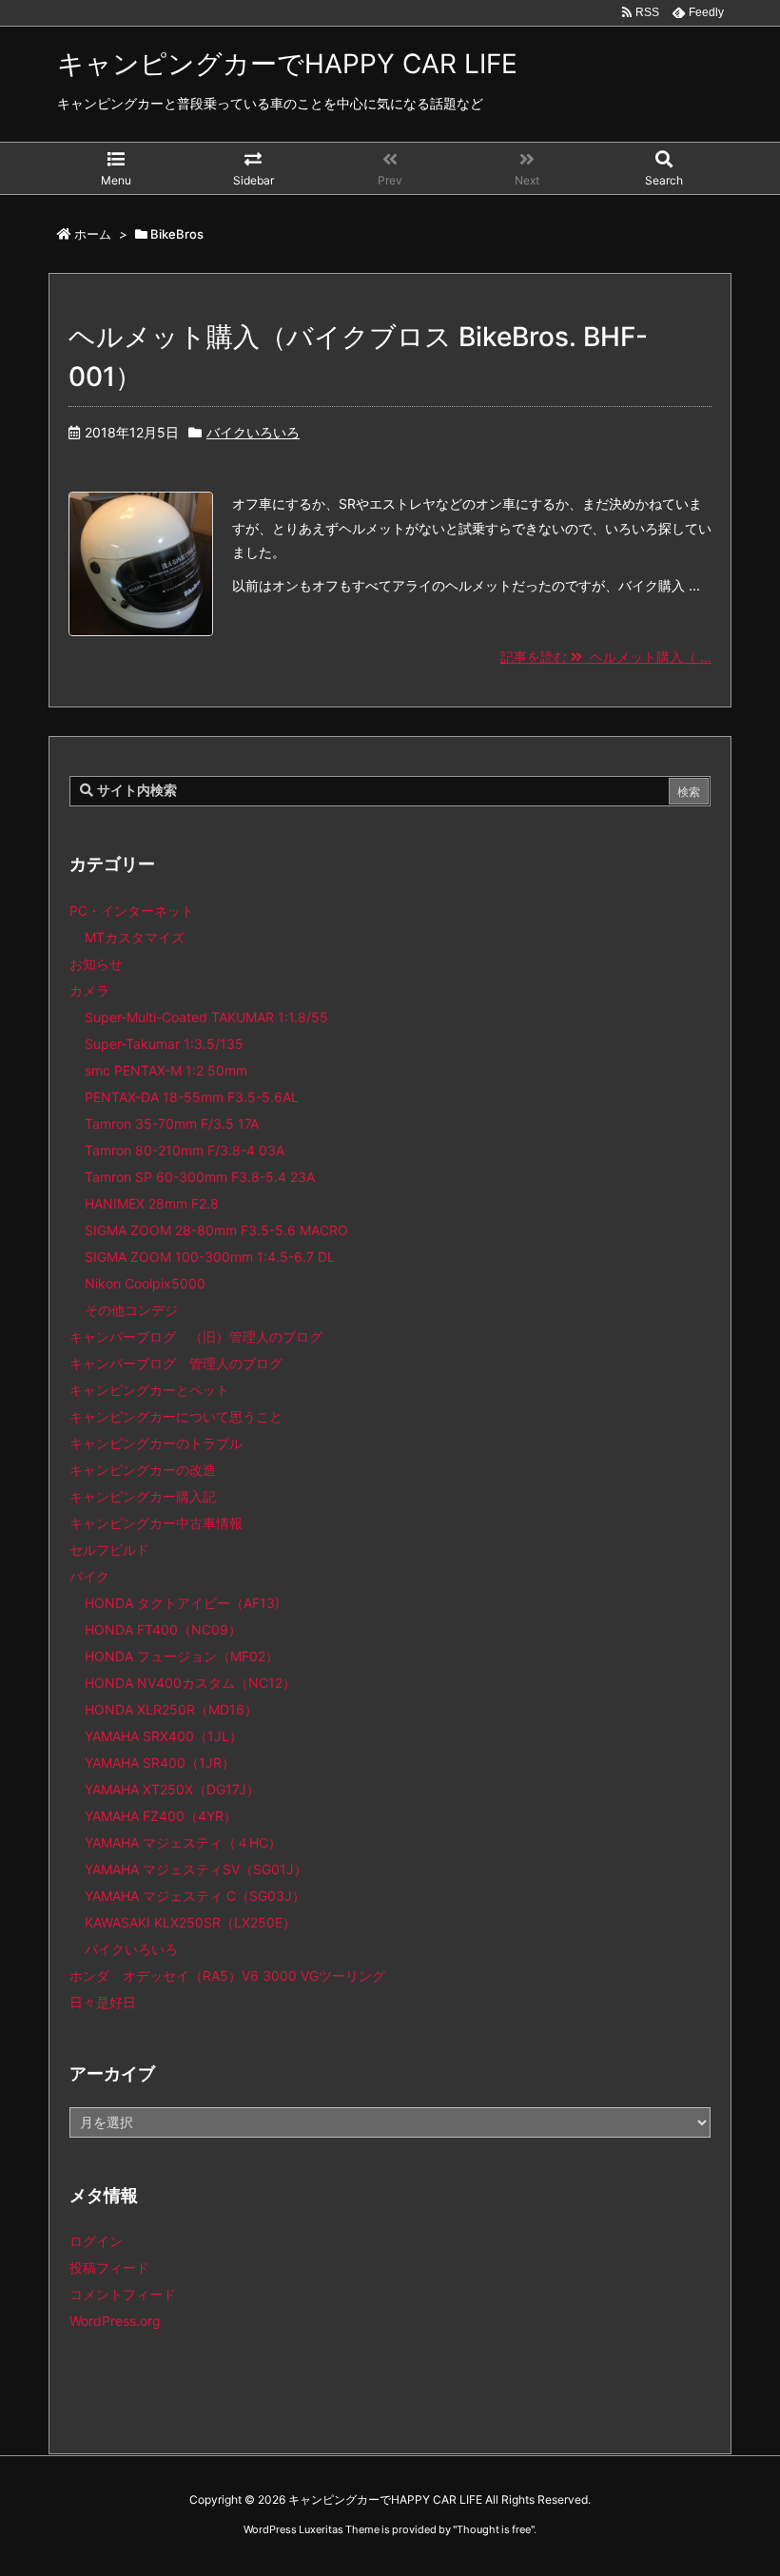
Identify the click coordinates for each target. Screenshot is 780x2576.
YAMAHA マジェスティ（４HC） (183, 1842)
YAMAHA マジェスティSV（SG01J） (196, 1869)
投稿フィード (109, 2267)
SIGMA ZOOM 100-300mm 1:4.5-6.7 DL (210, 1257)
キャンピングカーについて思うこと (176, 1416)
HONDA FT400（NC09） (163, 1629)
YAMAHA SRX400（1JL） (164, 1736)
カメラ (89, 990)
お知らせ (96, 964)
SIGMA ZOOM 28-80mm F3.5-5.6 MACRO (216, 1230)
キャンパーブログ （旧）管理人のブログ (196, 1336)
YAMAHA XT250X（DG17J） (172, 1789)
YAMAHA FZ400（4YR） (161, 1816)
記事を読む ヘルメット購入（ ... (606, 657)
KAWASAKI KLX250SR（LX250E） (190, 1922)
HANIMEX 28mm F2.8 (152, 1203)
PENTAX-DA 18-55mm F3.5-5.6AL (192, 1097)
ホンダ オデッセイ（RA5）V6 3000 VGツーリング (227, 1976)
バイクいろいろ (253, 432)
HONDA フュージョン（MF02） (182, 1656)
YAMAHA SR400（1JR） (160, 1763)
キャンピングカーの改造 (143, 1470)
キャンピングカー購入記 (143, 1496)
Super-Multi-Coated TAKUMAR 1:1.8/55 (206, 1017)
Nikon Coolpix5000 (145, 1283)
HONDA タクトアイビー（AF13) (182, 1603)
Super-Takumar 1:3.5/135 (164, 1044)
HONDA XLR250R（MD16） (171, 1709)
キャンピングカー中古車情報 (156, 1523)
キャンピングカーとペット (149, 1390)
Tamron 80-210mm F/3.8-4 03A (185, 1150)
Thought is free (494, 2529)
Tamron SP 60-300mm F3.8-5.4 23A (200, 1177)
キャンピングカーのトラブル (156, 1443)
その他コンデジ (131, 1310)
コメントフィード (123, 2294)
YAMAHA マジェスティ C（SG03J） (195, 1896)
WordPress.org (115, 2321)
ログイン (96, 2241)
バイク (89, 1576)
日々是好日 (103, 2002)
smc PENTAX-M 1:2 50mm (166, 1070)
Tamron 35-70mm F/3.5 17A (172, 1123)
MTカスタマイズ (135, 937)
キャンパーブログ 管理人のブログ (176, 1363)
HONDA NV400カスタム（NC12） (190, 1683)
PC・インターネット (132, 910)
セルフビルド (109, 1549)
